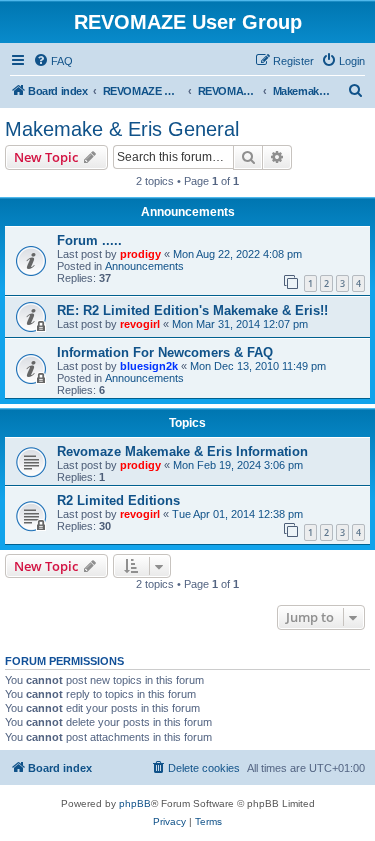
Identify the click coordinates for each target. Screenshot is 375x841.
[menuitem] (53, 61)
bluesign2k (149, 366)
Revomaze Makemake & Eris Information (182, 451)
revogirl (140, 324)
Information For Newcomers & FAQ (165, 352)
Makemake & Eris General (122, 129)
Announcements (144, 266)
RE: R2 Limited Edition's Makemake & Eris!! (192, 310)
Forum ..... (89, 240)
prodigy (140, 254)
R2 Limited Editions (118, 500)
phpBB (135, 803)
